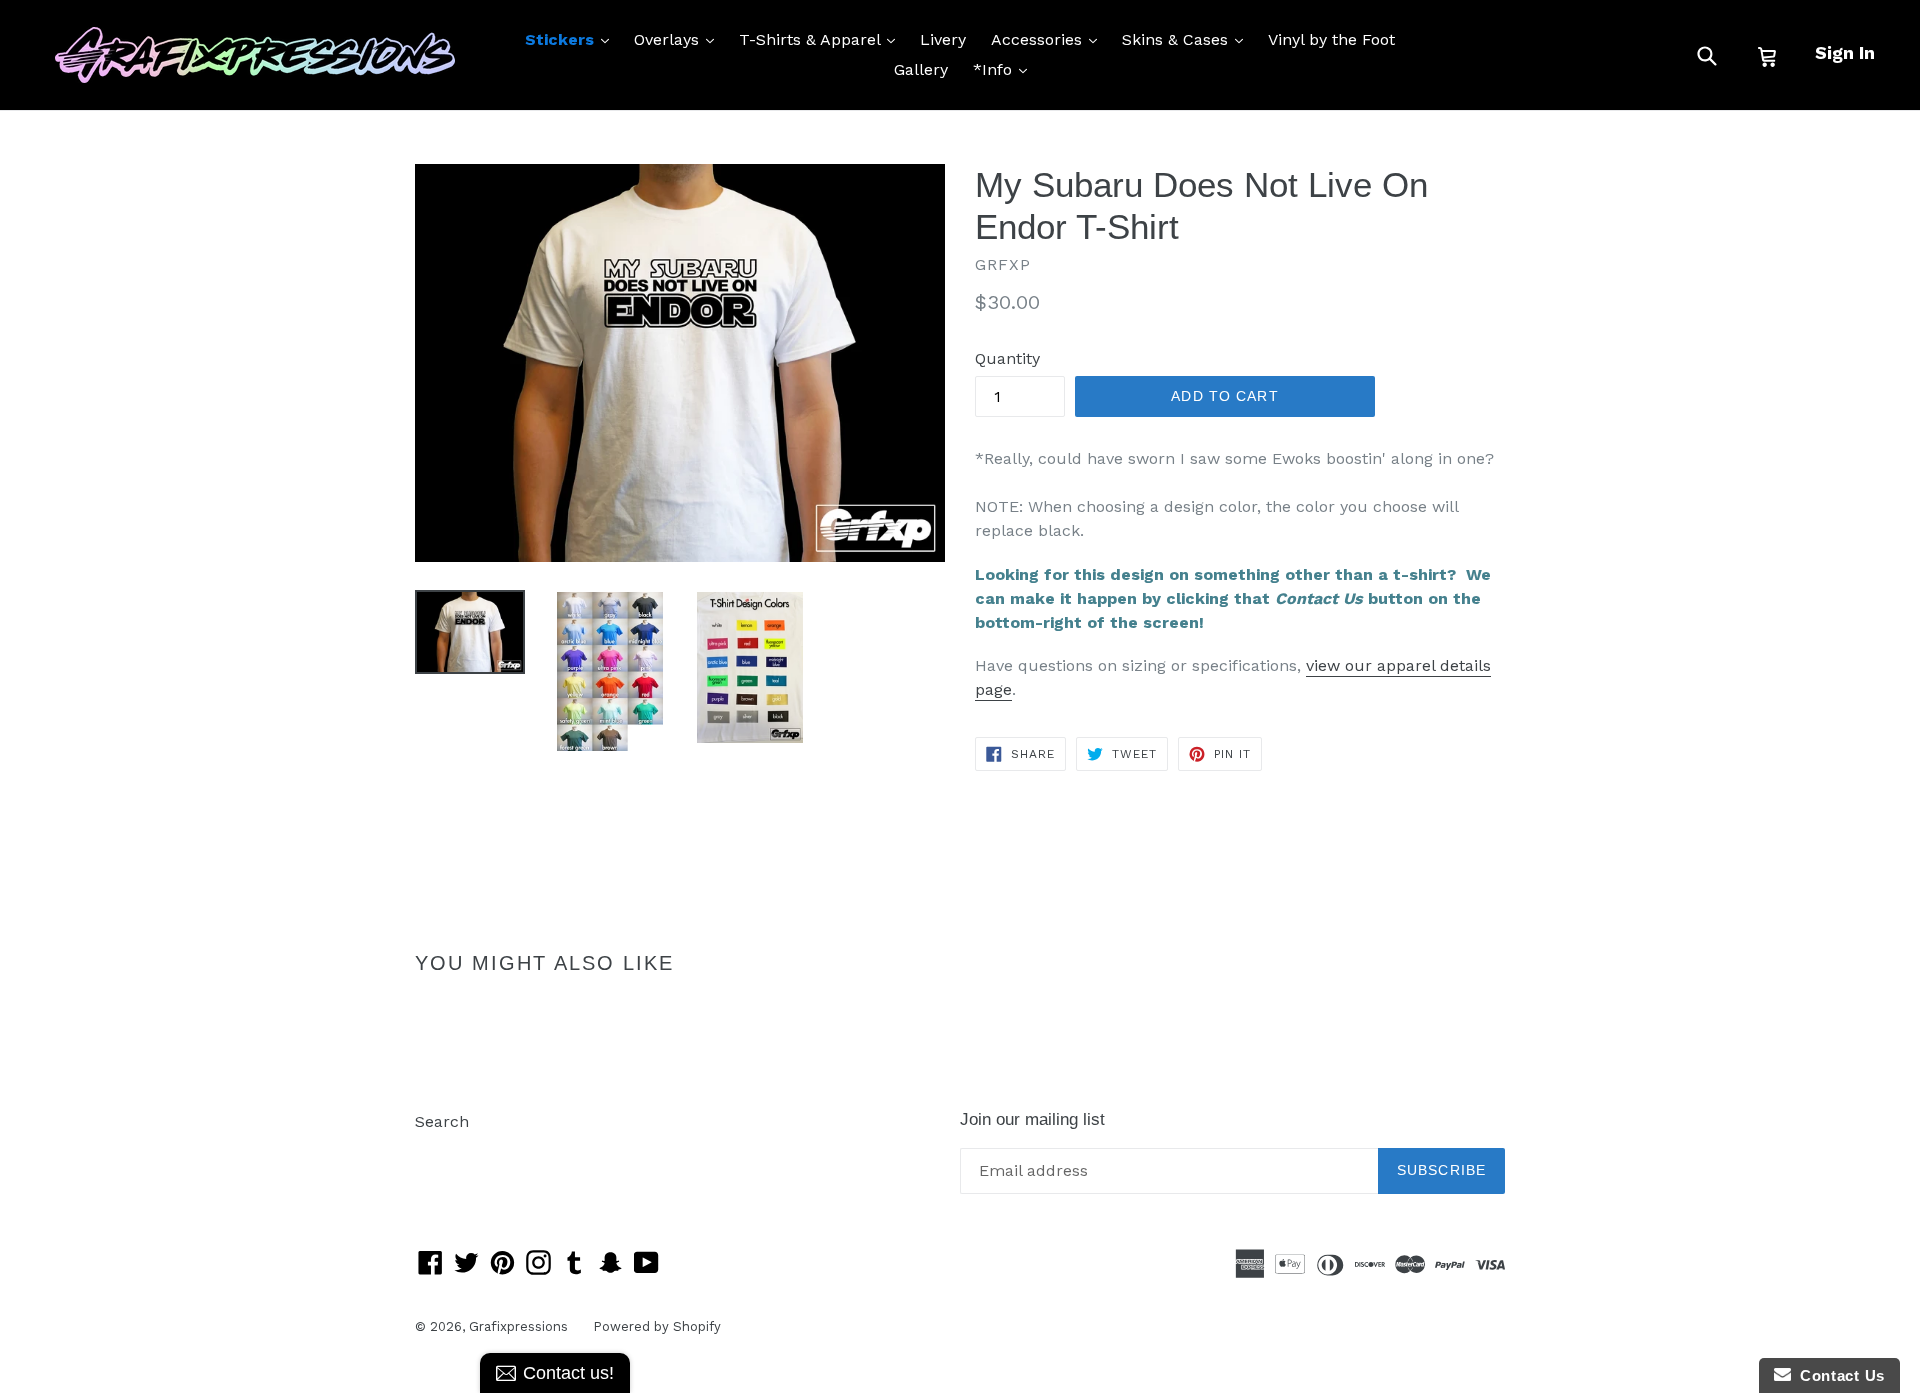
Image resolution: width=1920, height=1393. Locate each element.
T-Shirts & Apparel (822, 39)
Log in (438, 1151)
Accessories (1049, 39)
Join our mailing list (1032, 1119)
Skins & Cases (1187, 39)
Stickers (572, 39)
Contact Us (1838, 1375)
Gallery (921, 69)
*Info (1005, 69)
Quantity (1007, 358)
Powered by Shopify (657, 1326)
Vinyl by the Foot (1331, 39)
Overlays (679, 39)
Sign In (1845, 52)
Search (442, 1121)
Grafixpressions (518, 1326)
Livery (943, 39)
